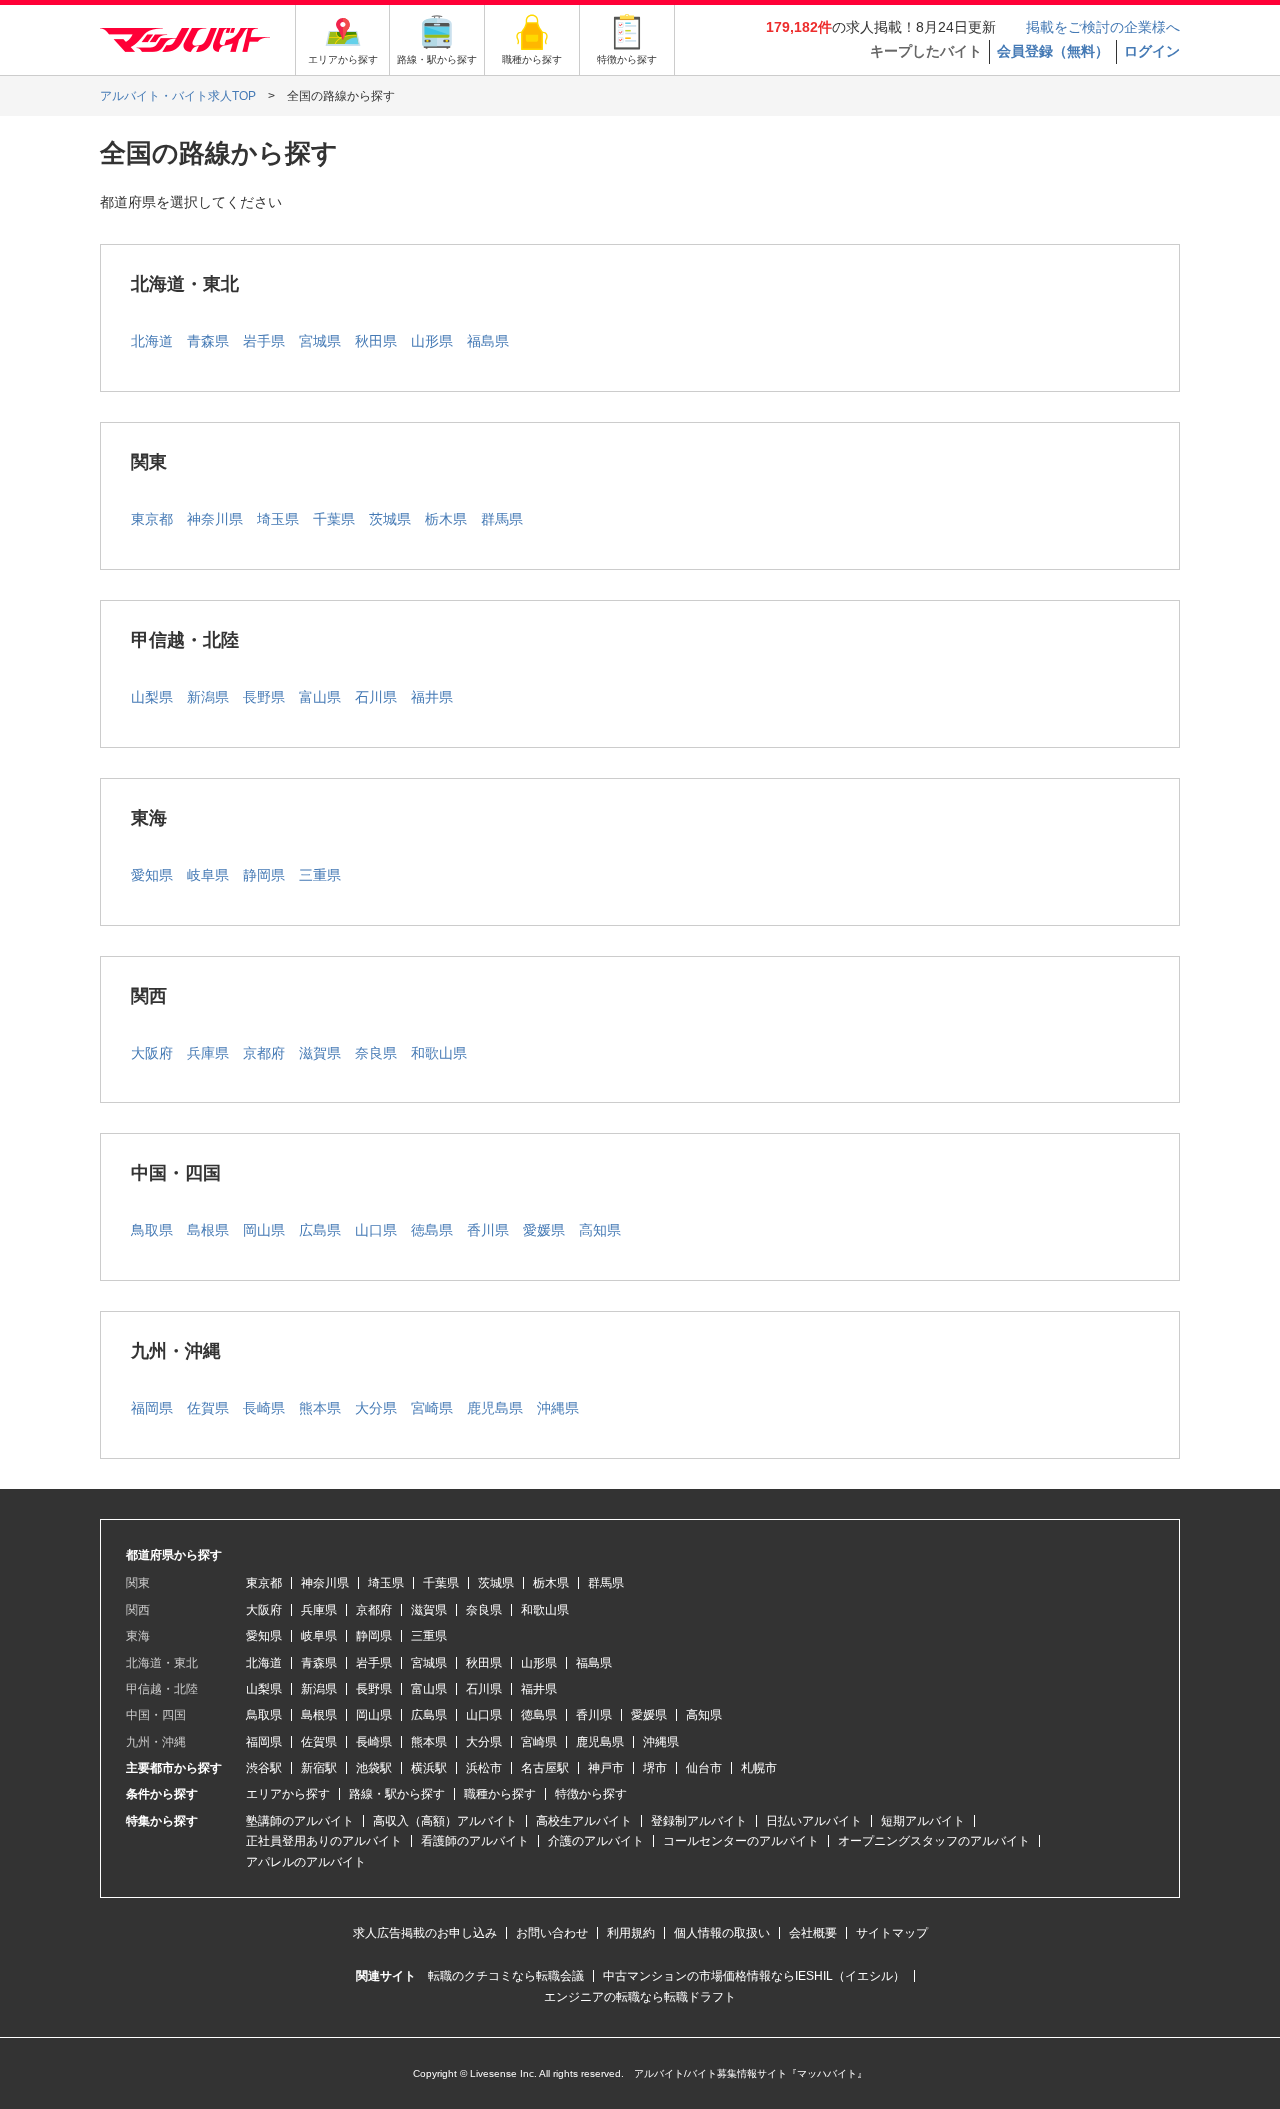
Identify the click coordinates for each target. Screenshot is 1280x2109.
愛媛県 (544, 1230)
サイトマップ (892, 1933)
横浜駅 (429, 1768)
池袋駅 (374, 1768)
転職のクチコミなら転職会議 (506, 1976)
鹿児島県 (495, 1408)
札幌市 (759, 1768)
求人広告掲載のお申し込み (425, 1933)
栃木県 (446, 519)
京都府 (264, 1053)
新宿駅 (319, 1768)
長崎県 (264, 1408)
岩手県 (264, 341)
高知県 (600, 1230)
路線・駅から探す (397, 1794)
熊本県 (320, 1408)
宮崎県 (432, 1408)
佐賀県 (208, 1408)
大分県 (376, 1408)
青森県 (208, 341)
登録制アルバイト (699, 1821)
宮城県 (320, 341)
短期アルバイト (923, 1821)
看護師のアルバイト (475, 1841)
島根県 (208, 1230)
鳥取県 (152, 1230)
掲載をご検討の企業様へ (1103, 27)
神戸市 (606, 1768)
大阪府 (152, 1053)
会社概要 (813, 1933)
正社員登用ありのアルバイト (324, 1841)
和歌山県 (439, 1053)
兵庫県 (208, 1053)
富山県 (320, 697)
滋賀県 (320, 1053)
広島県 (320, 1230)
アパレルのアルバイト (306, 1862)
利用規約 (631, 1933)
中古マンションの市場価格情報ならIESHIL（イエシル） (754, 1976)
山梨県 (152, 697)
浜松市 (484, 1768)
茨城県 (390, 519)
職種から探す (500, 1794)
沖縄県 (558, 1408)
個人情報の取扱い (722, 1933)
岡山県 (264, 1230)
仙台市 (704, 1768)
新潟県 (208, 697)
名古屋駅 (545, 1768)
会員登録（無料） (1053, 51)
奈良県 (376, 1053)
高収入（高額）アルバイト (445, 1821)
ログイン (1152, 51)
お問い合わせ (552, 1933)
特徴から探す (591, 1794)
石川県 (376, 697)
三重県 (320, 875)
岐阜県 (208, 875)
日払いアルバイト (814, 1821)
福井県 (432, 697)
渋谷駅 (264, 1768)
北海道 (152, 341)
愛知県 (152, 875)
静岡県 (264, 875)
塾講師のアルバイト (300, 1821)
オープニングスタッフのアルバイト (934, 1841)
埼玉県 (278, 519)
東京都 (152, 519)
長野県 (264, 697)
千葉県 (334, 519)
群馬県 (502, 519)
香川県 (488, 1230)
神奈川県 (215, 519)
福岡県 (152, 1408)
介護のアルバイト (596, 1841)
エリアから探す (288, 1794)
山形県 (432, 341)
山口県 (376, 1230)
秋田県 (376, 341)
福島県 (488, 341)
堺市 (655, 1768)
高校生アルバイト (584, 1821)
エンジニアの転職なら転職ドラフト (640, 1997)
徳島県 (432, 1230)
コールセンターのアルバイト (741, 1841)
